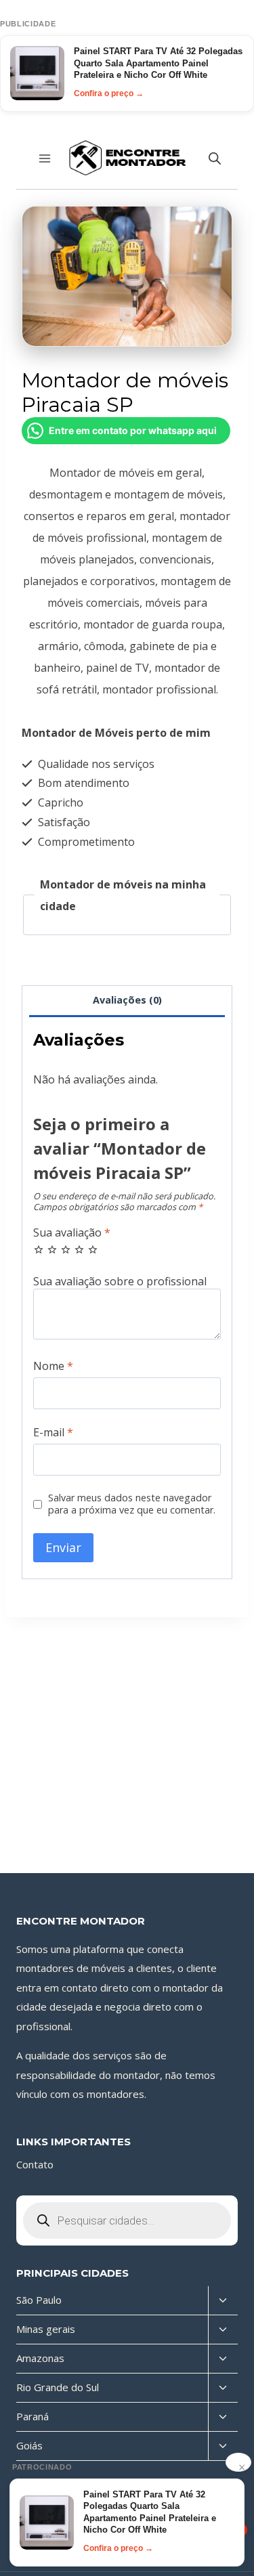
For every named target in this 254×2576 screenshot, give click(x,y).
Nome (53, 1366)
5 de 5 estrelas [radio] (93, 1249)
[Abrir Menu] (45, 158)
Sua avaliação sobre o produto (127, 1282)
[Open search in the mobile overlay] (215, 158)
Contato (35, 2164)
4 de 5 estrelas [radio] (79, 1249)
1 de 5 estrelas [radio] (39, 1249)
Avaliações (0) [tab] (127, 1000)
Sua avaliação (72, 1233)
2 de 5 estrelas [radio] (52, 1249)
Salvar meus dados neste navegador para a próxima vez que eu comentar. (132, 1504)
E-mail (53, 1433)
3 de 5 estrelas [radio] (66, 1249)
